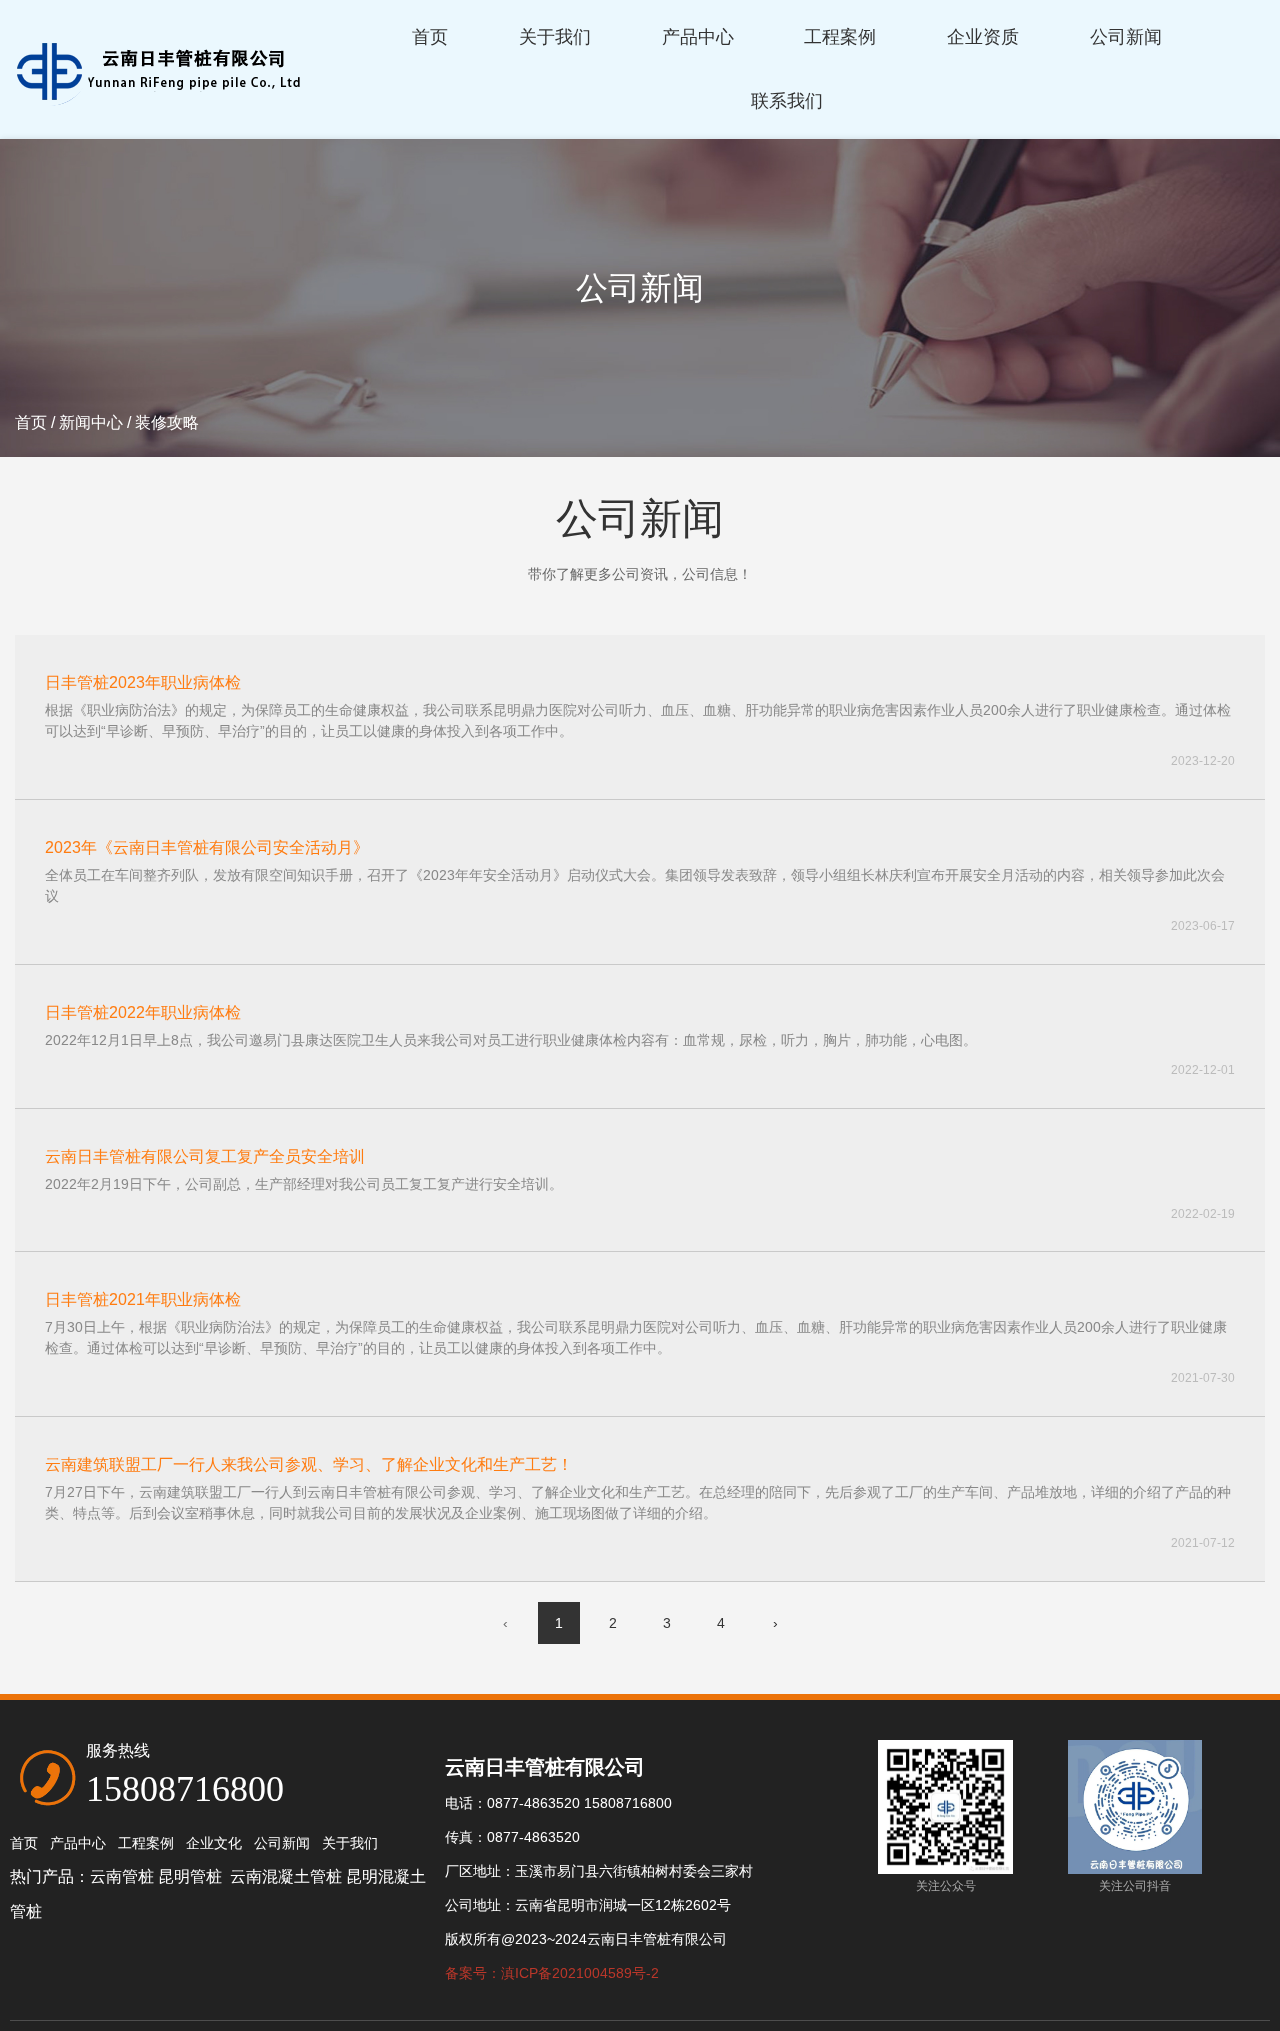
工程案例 (840, 37)
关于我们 (555, 37)
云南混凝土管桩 (286, 1876)
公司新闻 (1126, 37)
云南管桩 (122, 1876)
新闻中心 (91, 422)
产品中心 (698, 37)
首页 (430, 37)
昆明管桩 (192, 1876)
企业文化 (214, 1843)
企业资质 (983, 37)
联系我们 (787, 101)
